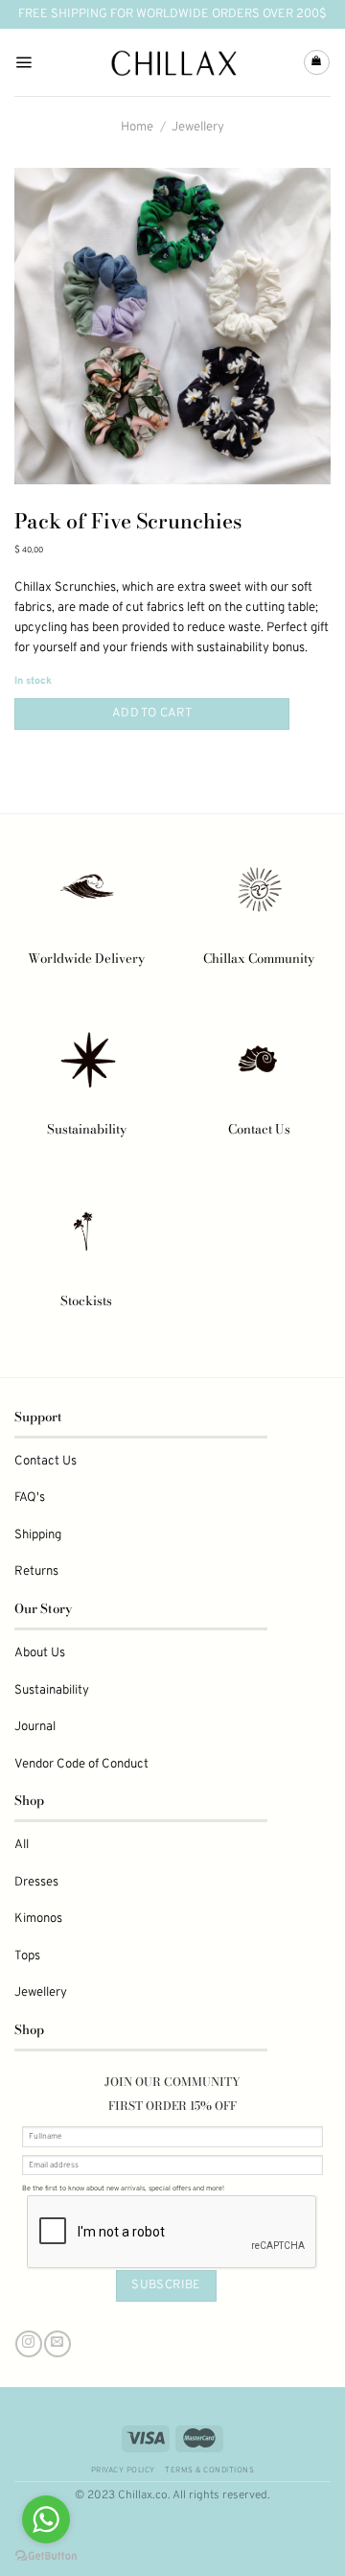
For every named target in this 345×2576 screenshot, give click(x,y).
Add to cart (152, 714)
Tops (27, 1956)
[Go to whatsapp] (46, 2519)
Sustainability (87, 1129)
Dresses (36, 1882)
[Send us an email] (57, 2344)
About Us (40, 1653)
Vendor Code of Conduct (81, 1764)
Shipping (38, 1535)
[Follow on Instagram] (28, 2344)
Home (137, 127)
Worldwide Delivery (86, 958)
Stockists (86, 1300)
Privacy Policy (123, 2471)
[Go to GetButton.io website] (46, 2556)
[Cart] (317, 63)
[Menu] (23, 63)
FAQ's (30, 1498)
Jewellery (198, 127)
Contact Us (259, 1129)
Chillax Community (259, 958)
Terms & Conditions (209, 2471)
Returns (36, 1571)
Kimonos (38, 1919)
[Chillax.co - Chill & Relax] (173, 62)
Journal (35, 1727)
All (22, 1845)
